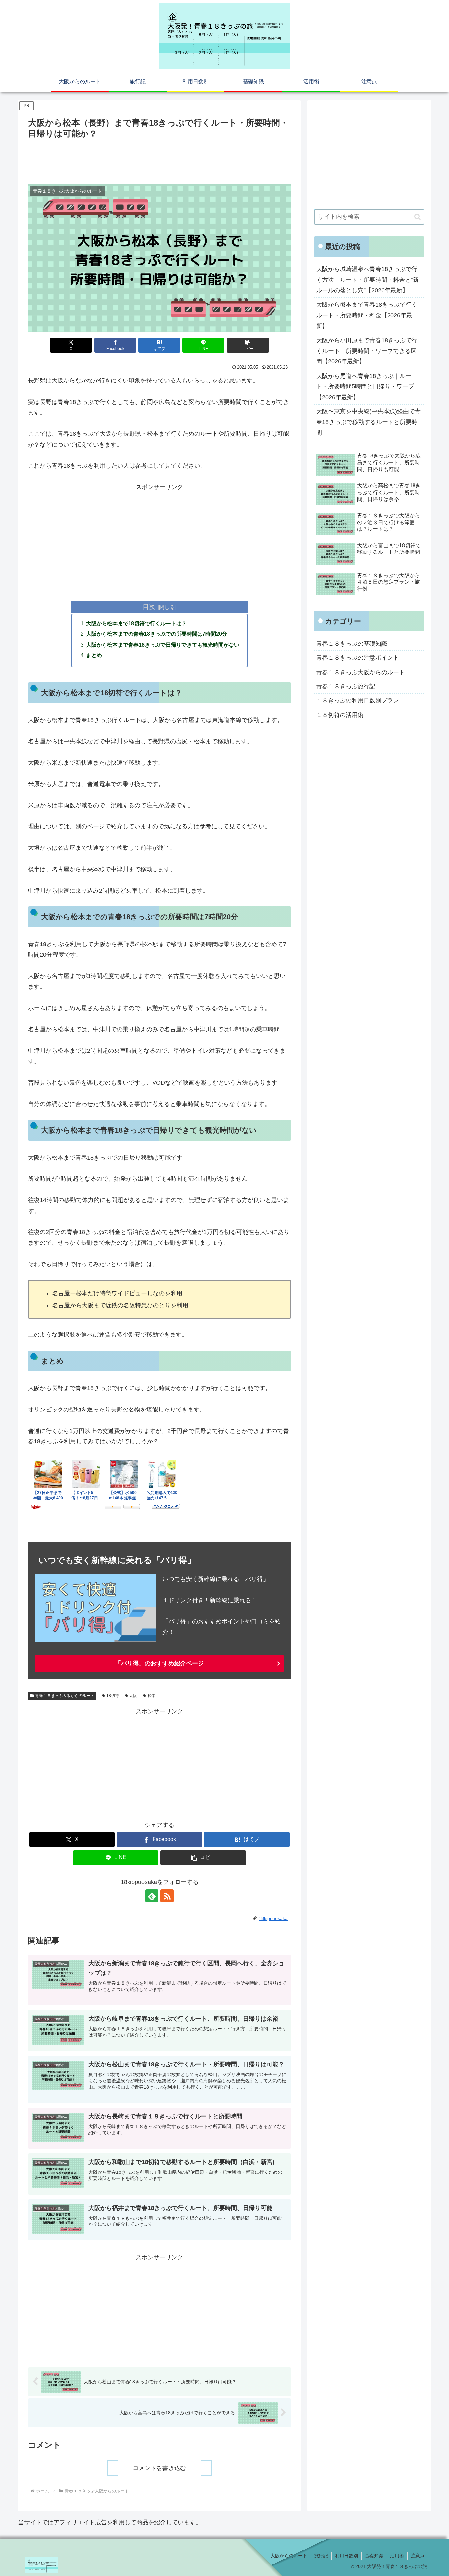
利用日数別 (346, 2556)
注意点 (418, 2556)
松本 (152, 1696)
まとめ (94, 655)
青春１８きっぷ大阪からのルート (65, 1696)
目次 (149, 607)
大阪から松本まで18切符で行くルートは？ (136, 623)
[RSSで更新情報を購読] (167, 1896)
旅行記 (321, 2556)
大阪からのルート (289, 2556)
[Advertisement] (159, 159)
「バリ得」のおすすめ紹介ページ (159, 1663)
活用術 (397, 2556)
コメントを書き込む (159, 2468)
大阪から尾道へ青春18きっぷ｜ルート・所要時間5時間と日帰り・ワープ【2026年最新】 (365, 387)
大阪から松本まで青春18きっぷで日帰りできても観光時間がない (163, 645)
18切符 (113, 1696)
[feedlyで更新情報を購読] (152, 1896)
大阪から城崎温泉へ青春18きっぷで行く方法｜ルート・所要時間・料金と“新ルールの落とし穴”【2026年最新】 (367, 280)
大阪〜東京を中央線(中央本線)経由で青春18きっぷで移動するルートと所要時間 (368, 422)
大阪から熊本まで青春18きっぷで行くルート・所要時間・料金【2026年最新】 (367, 315)
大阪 (133, 1696)
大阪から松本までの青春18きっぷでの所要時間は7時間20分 (157, 634)
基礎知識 (374, 2556)
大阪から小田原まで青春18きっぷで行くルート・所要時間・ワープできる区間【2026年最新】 (367, 351)
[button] (248, 345)
